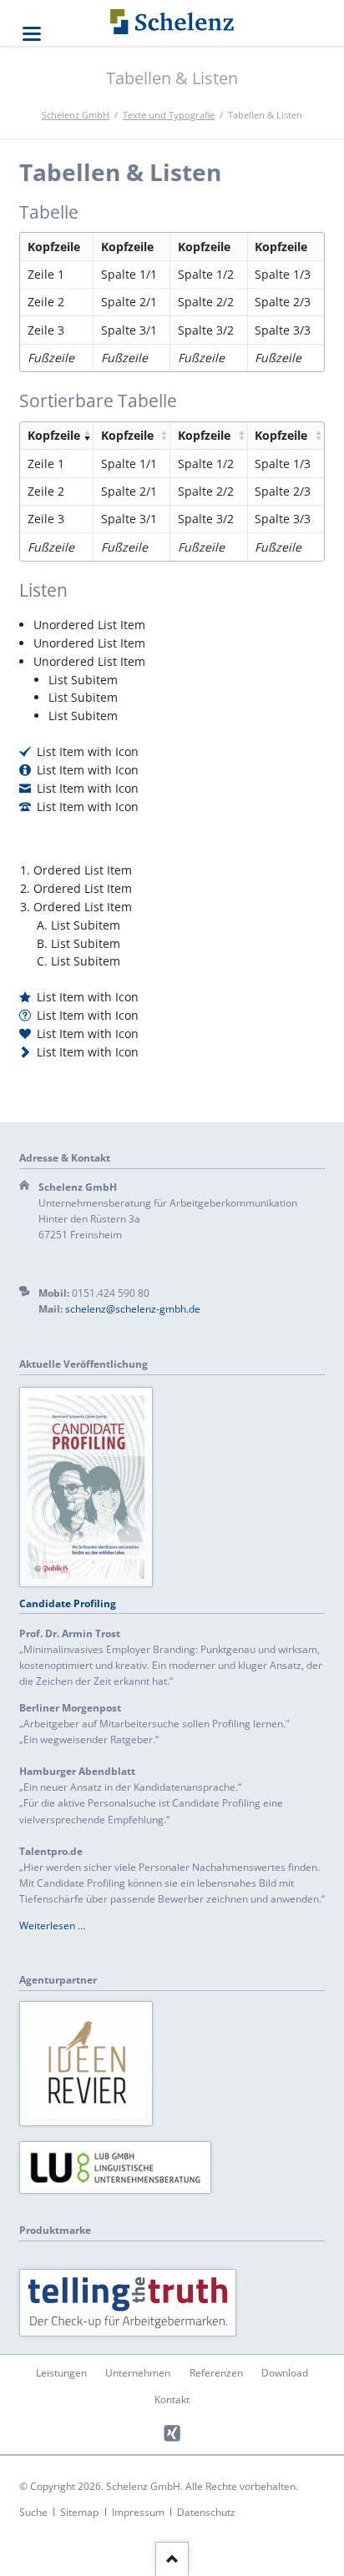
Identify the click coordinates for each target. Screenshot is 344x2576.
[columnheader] (56, 436)
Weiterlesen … (52, 1926)
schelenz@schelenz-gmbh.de (133, 1309)
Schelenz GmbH (76, 115)
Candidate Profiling (68, 1603)
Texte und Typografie (169, 115)
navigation (32, 34)
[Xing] (172, 2434)
